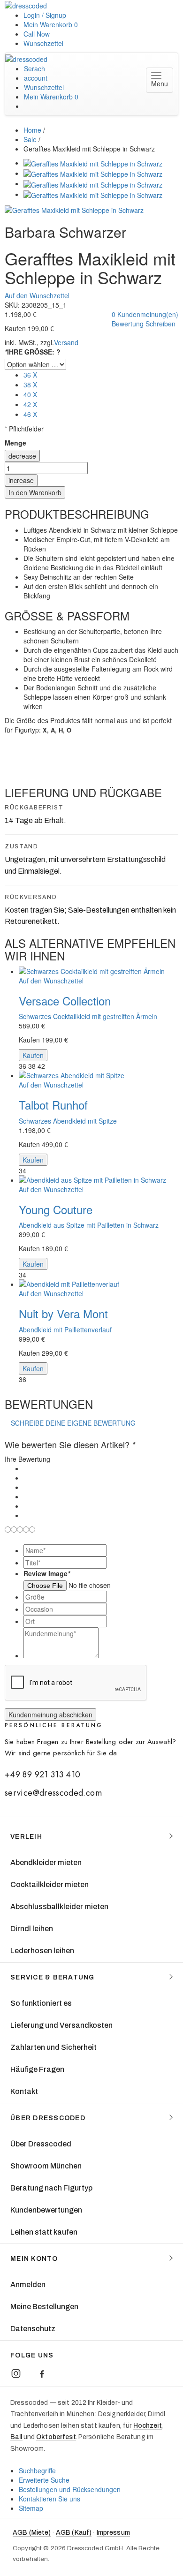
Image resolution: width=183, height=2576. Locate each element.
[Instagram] (16, 2373)
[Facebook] (42, 2373)
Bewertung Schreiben (144, 324)
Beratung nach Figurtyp (51, 2188)
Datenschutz (33, 2329)
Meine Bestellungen (44, 2307)
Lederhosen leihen (42, 1951)
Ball (16, 2437)
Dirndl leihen (32, 1929)
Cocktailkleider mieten (50, 1885)
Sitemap (31, 2508)
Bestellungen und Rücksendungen (70, 2489)
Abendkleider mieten (46, 1862)
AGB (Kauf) (74, 2533)
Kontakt (24, 2091)
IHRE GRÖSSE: (33, 352)
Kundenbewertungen (46, 2210)
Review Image (47, 1573)
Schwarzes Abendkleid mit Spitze (68, 1121)
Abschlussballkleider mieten (59, 1907)
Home (32, 130)
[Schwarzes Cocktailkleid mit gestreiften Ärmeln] (101, 971)
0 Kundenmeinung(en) (145, 314)
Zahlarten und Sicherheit (53, 2047)
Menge (15, 443)
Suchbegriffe (37, 2470)
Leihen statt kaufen (44, 2232)
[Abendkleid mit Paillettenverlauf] (101, 1284)
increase (21, 480)
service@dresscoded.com (53, 1793)
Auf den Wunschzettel (37, 295)
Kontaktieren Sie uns (50, 2499)
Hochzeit (148, 2426)
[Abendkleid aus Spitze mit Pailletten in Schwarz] (101, 1180)
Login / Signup (45, 15)
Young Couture (56, 1209)
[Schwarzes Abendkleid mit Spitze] (101, 1075)
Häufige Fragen (37, 2069)
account (36, 78)
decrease (22, 456)
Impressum (113, 2533)
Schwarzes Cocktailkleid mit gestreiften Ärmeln (88, 1016)
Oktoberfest (56, 2437)
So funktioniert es (41, 2003)
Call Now (37, 34)
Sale (30, 139)
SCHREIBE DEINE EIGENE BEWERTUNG (73, 1423)
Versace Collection (65, 1001)
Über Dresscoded (41, 2144)
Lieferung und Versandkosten (61, 2025)
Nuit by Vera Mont (63, 1313)
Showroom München (46, 2166)
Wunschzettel (43, 43)
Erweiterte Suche (44, 2480)
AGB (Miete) (32, 2533)
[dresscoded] (26, 5)
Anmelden (28, 2285)
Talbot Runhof (53, 1105)
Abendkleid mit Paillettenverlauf (65, 1330)
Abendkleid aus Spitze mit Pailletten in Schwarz (89, 1225)
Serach (34, 68)
